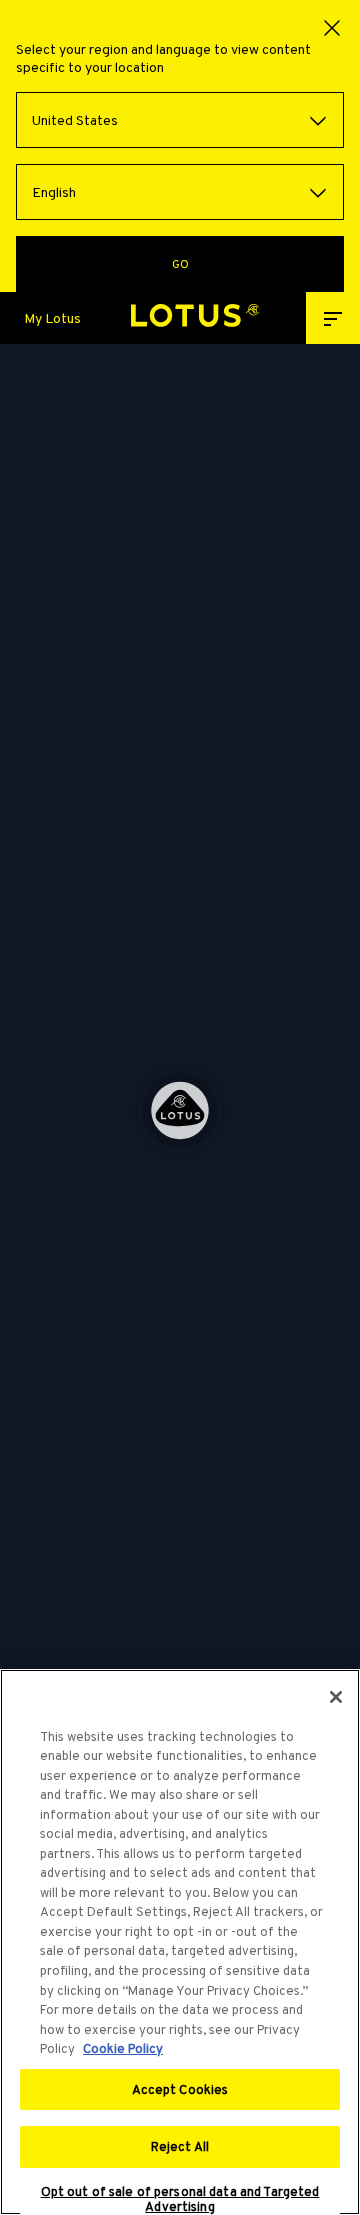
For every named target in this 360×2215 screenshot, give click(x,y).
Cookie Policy (123, 2048)
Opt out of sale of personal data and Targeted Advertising (180, 2199)
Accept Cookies (180, 2089)
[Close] (336, 1697)
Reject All (180, 2146)
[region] (180, 1942)
